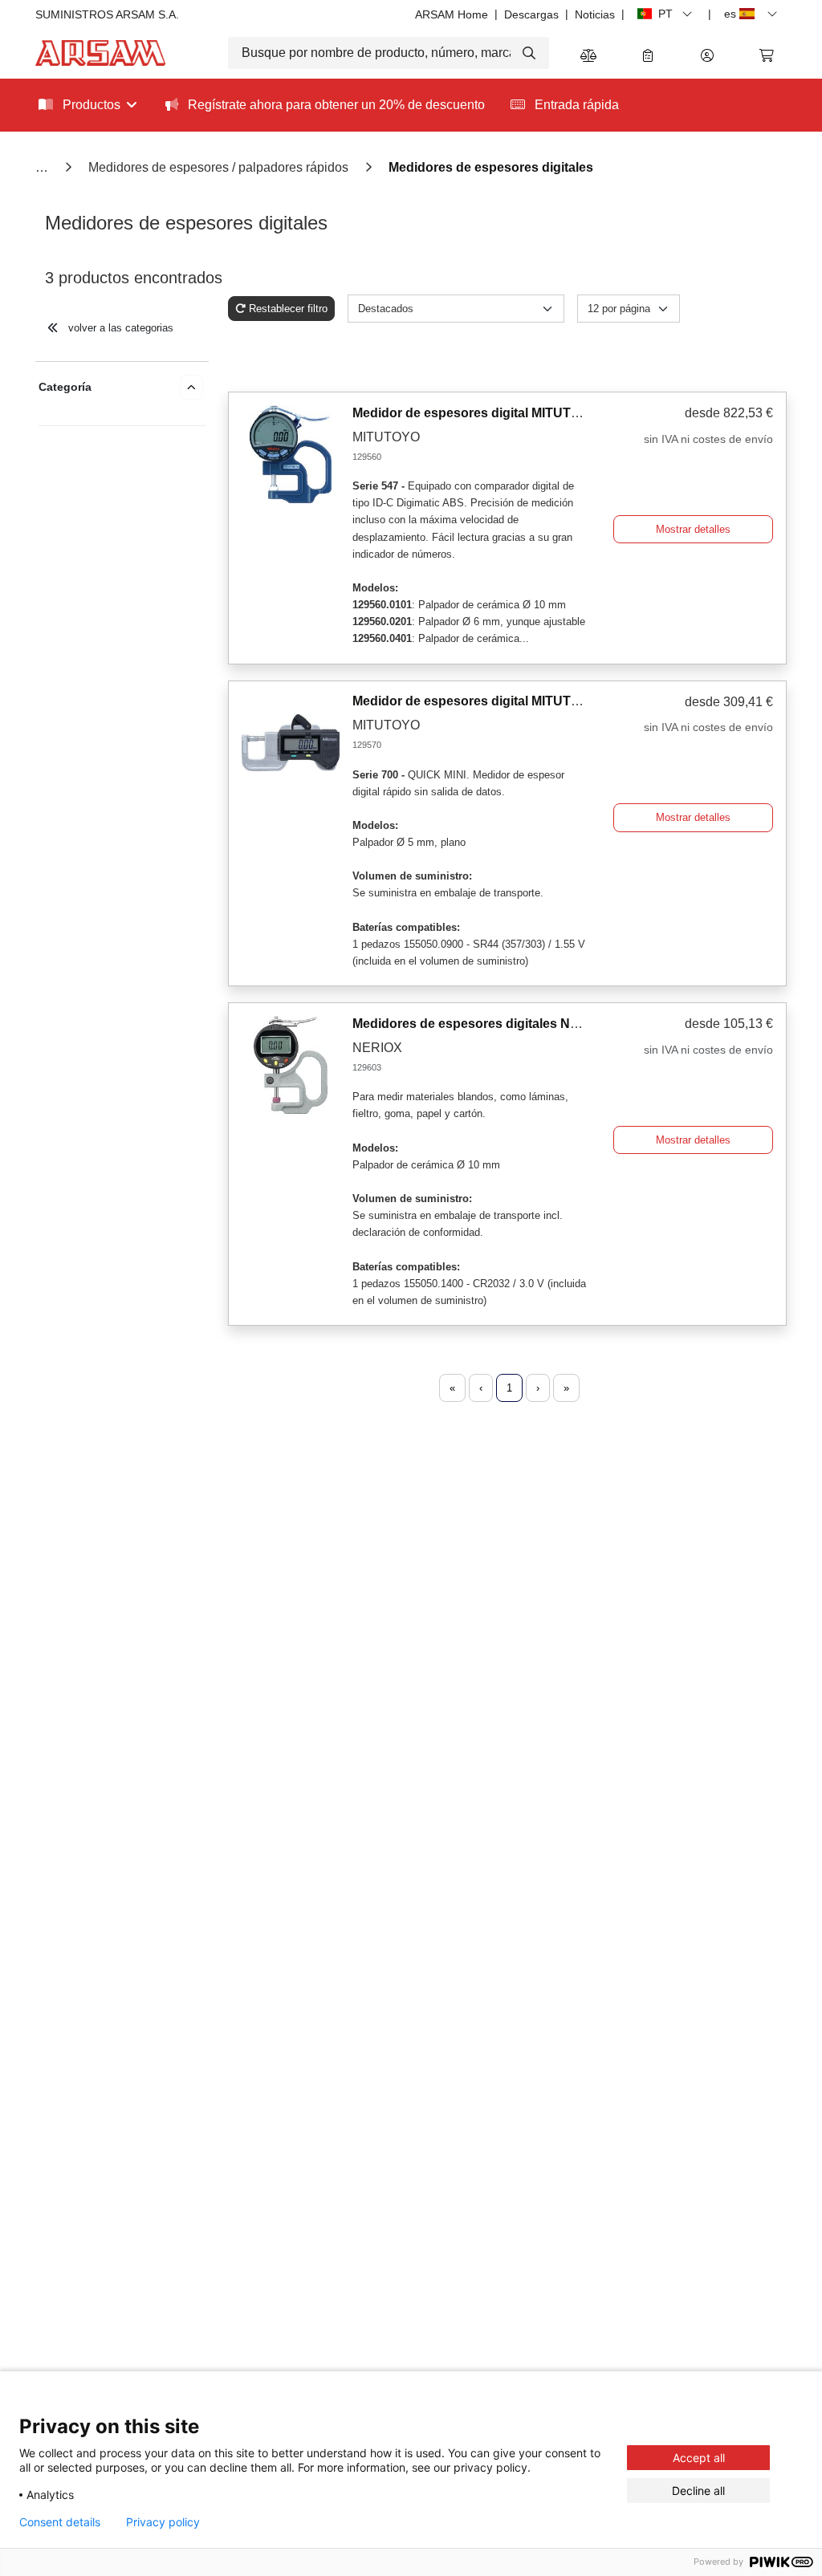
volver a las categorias (119, 328)
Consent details (60, 2522)
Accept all (699, 2458)
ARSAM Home (452, 14)
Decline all (698, 2491)
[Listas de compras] (648, 57)
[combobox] (389, 53)
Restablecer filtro (288, 309)
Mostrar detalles (693, 529)
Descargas (531, 14)
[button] (707, 57)
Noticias (595, 14)
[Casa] (43, 167)
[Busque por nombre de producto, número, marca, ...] (531, 53)
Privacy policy (163, 2522)
